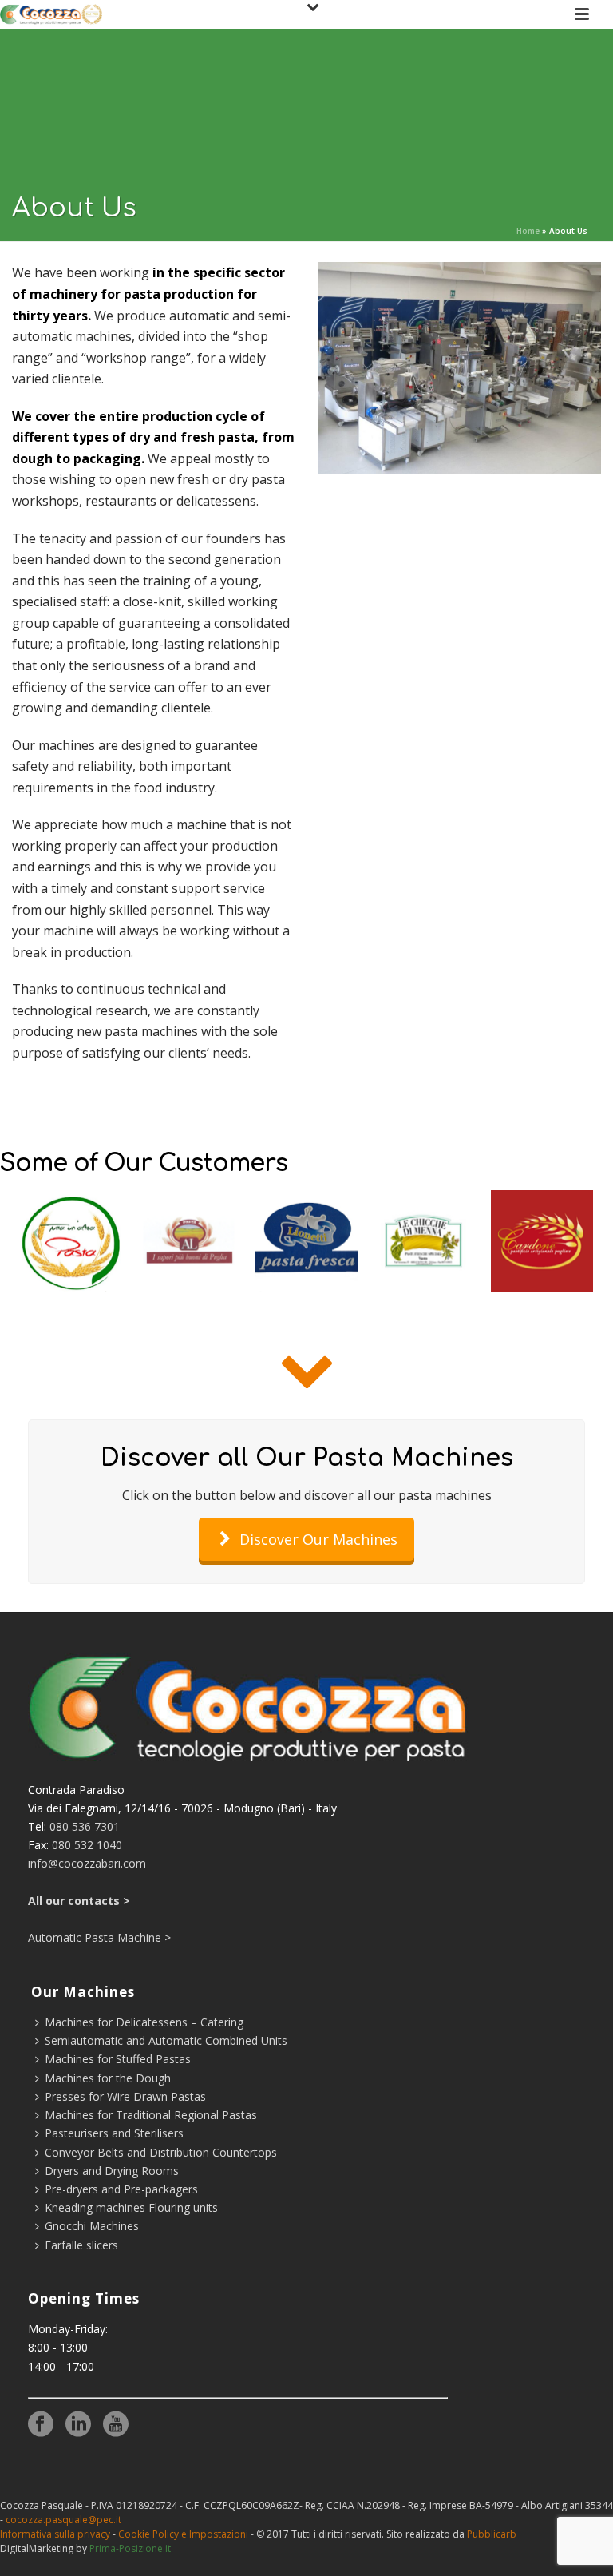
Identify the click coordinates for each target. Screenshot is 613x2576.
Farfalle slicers (81, 2245)
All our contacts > (79, 1901)
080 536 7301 (85, 1826)
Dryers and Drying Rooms (112, 2171)
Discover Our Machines (318, 1539)
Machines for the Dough (108, 2078)
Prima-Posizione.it (130, 2548)
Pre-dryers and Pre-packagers (121, 2189)
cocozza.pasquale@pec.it (63, 2520)
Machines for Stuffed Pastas (118, 2059)
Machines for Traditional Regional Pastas (151, 2115)
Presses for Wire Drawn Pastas (125, 2096)
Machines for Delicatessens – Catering (144, 2022)
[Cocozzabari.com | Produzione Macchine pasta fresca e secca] (51, 14)
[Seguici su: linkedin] (78, 2425)
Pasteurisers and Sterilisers (114, 2133)
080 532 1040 (87, 1845)
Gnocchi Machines (92, 2226)
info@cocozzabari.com (87, 1863)
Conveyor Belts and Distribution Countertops (161, 2152)
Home (528, 231)
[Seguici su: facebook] (41, 2425)
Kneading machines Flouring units (131, 2207)
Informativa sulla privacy (55, 2534)
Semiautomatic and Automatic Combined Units (166, 2040)
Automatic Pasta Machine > (99, 1937)
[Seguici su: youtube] (116, 2425)
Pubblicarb (492, 2534)
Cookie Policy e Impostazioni (183, 2534)
